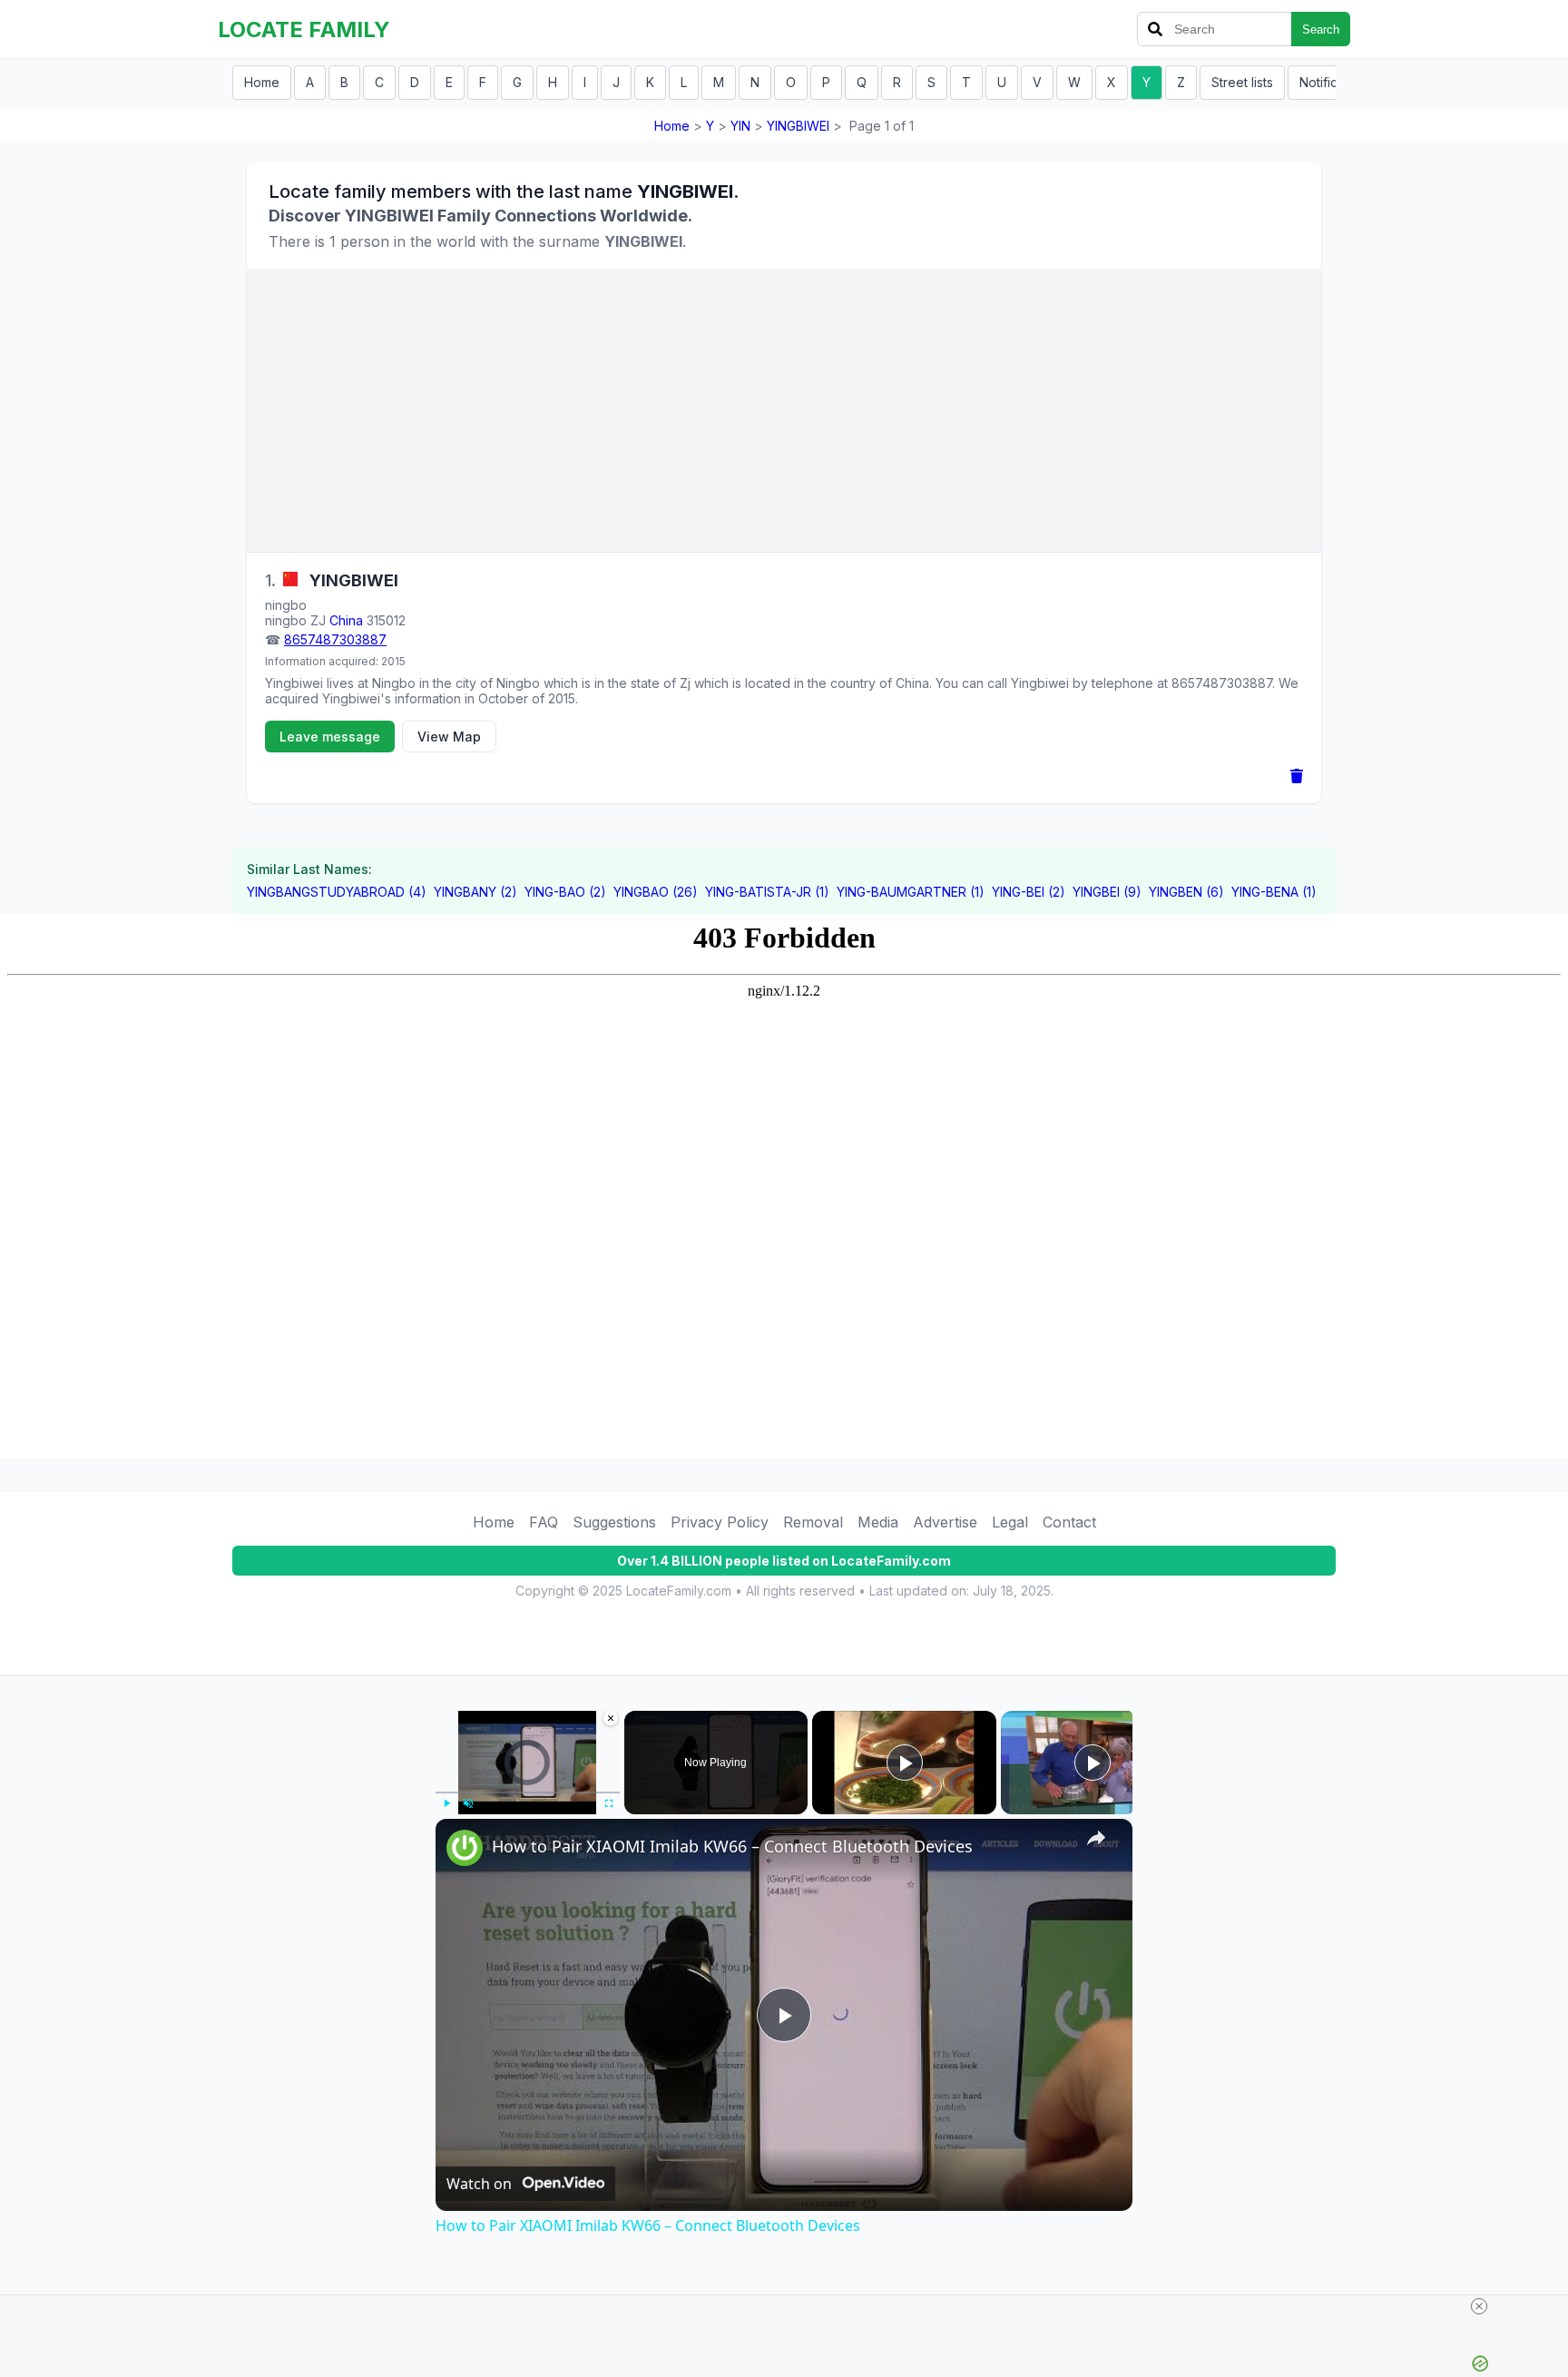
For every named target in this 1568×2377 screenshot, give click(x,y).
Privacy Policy (720, 1522)
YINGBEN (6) (1186, 892)
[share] (1096, 1838)
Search (1321, 29)
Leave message (330, 737)
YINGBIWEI (798, 126)
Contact (1069, 1522)
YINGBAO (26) (656, 892)
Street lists (1242, 82)
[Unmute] (468, 1803)
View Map (449, 737)
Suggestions (614, 1522)
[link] (465, 1848)
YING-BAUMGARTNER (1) (911, 892)
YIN (740, 126)
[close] (1479, 2306)
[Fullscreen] (609, 1803)
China (346, 620)
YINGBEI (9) (1107, 892)
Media (878, 1522)
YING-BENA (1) (1274, 892)
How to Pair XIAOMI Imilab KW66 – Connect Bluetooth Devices (732, 1846)
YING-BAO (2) (565, 892)
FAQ (544, 1522)
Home (262, 82)
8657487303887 (335, 639)
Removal (813, 1522)
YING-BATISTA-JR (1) (767, 892)
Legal (1010, 1522)
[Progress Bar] (528, 1793)
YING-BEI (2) (1029, 892)
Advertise (945, 1522)
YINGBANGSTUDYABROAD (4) (337, 892)
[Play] (446, 1803)
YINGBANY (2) (475, 892)
